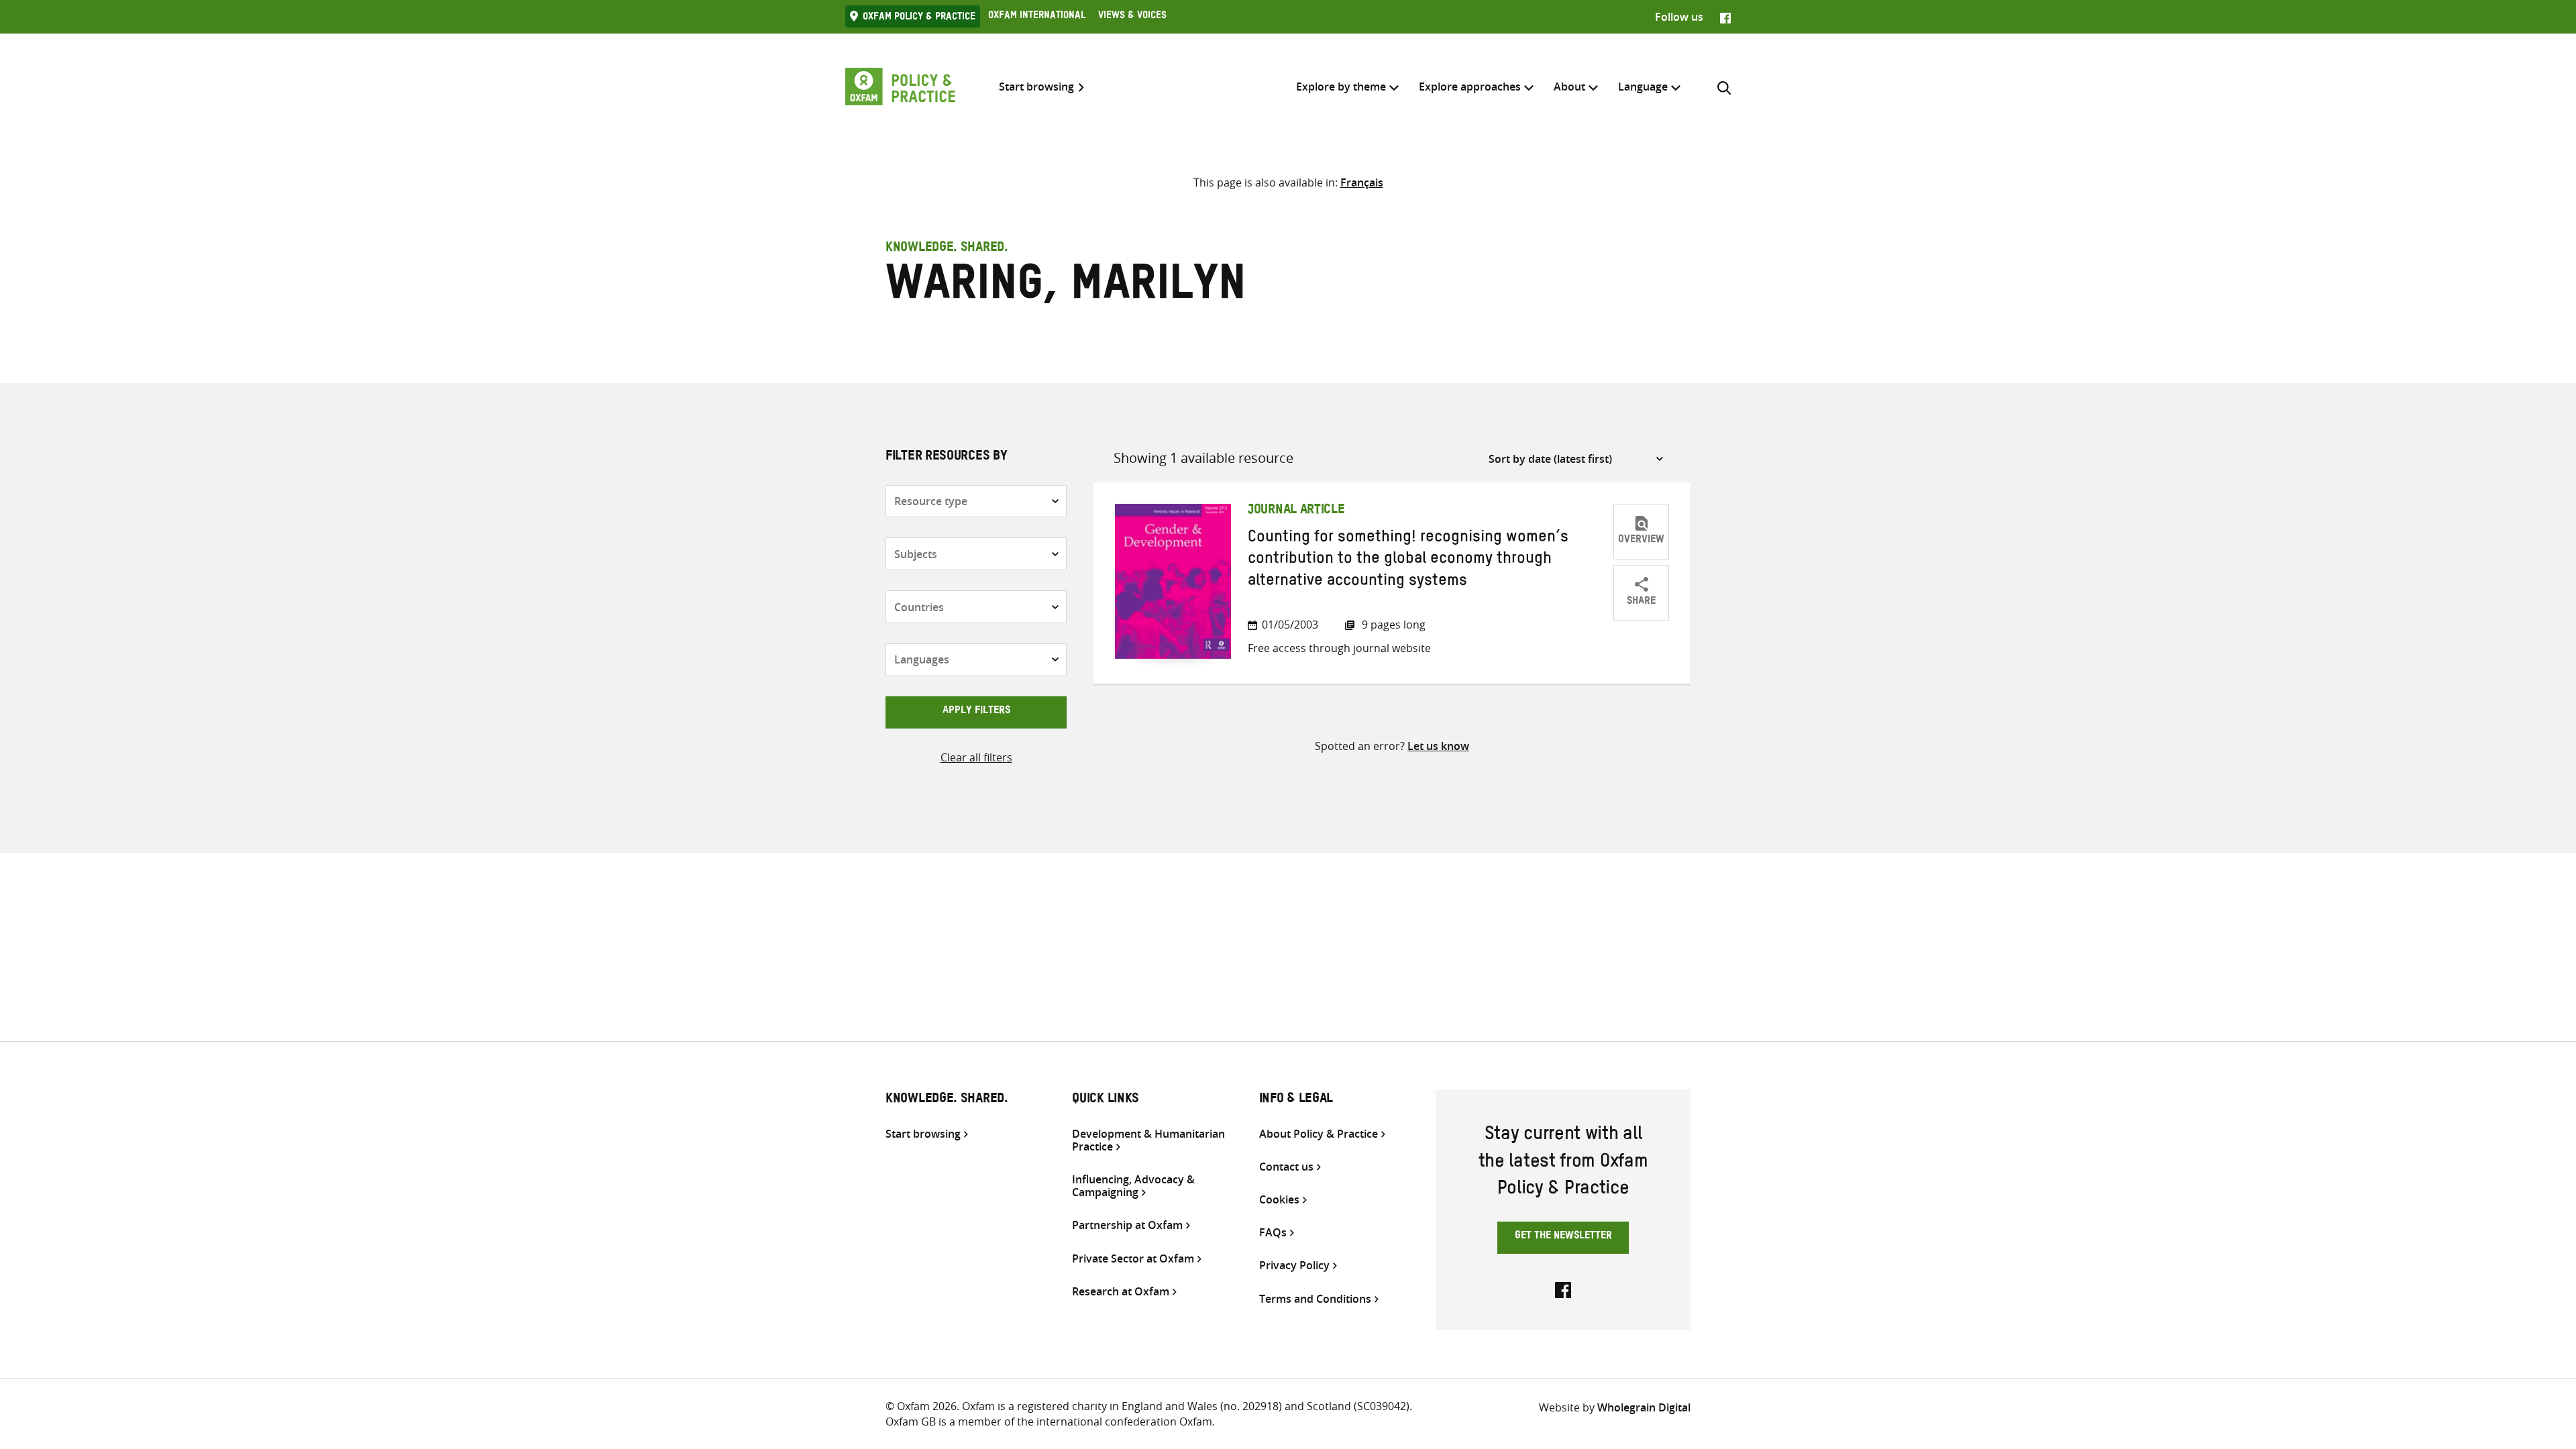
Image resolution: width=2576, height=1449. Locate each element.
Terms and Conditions (1315, 1299)
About (1569, 87)
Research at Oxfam (1121, 1292)
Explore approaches (1470, 87)
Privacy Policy (1294, 1266)
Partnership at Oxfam (1127, 1225)
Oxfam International (1037, 17)
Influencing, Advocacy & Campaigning (1133, 1186)
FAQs (1273, 1233)
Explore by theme (1341, 87)
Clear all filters (976, 757)
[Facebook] (1725, 17)
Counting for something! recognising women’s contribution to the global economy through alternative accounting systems (1408, 561)
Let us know (1438, 746)
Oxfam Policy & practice (919, 18)
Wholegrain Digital (1644, 1407)
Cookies (1279, 1200)
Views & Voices (1132, 17)
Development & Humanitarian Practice (1148, 1140)
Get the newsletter (1563, 1237)
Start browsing (1036, 87)
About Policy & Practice (1319, 1134)
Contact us (1286, 1167)
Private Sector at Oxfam (1133, 1259)
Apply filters (976, 712)
